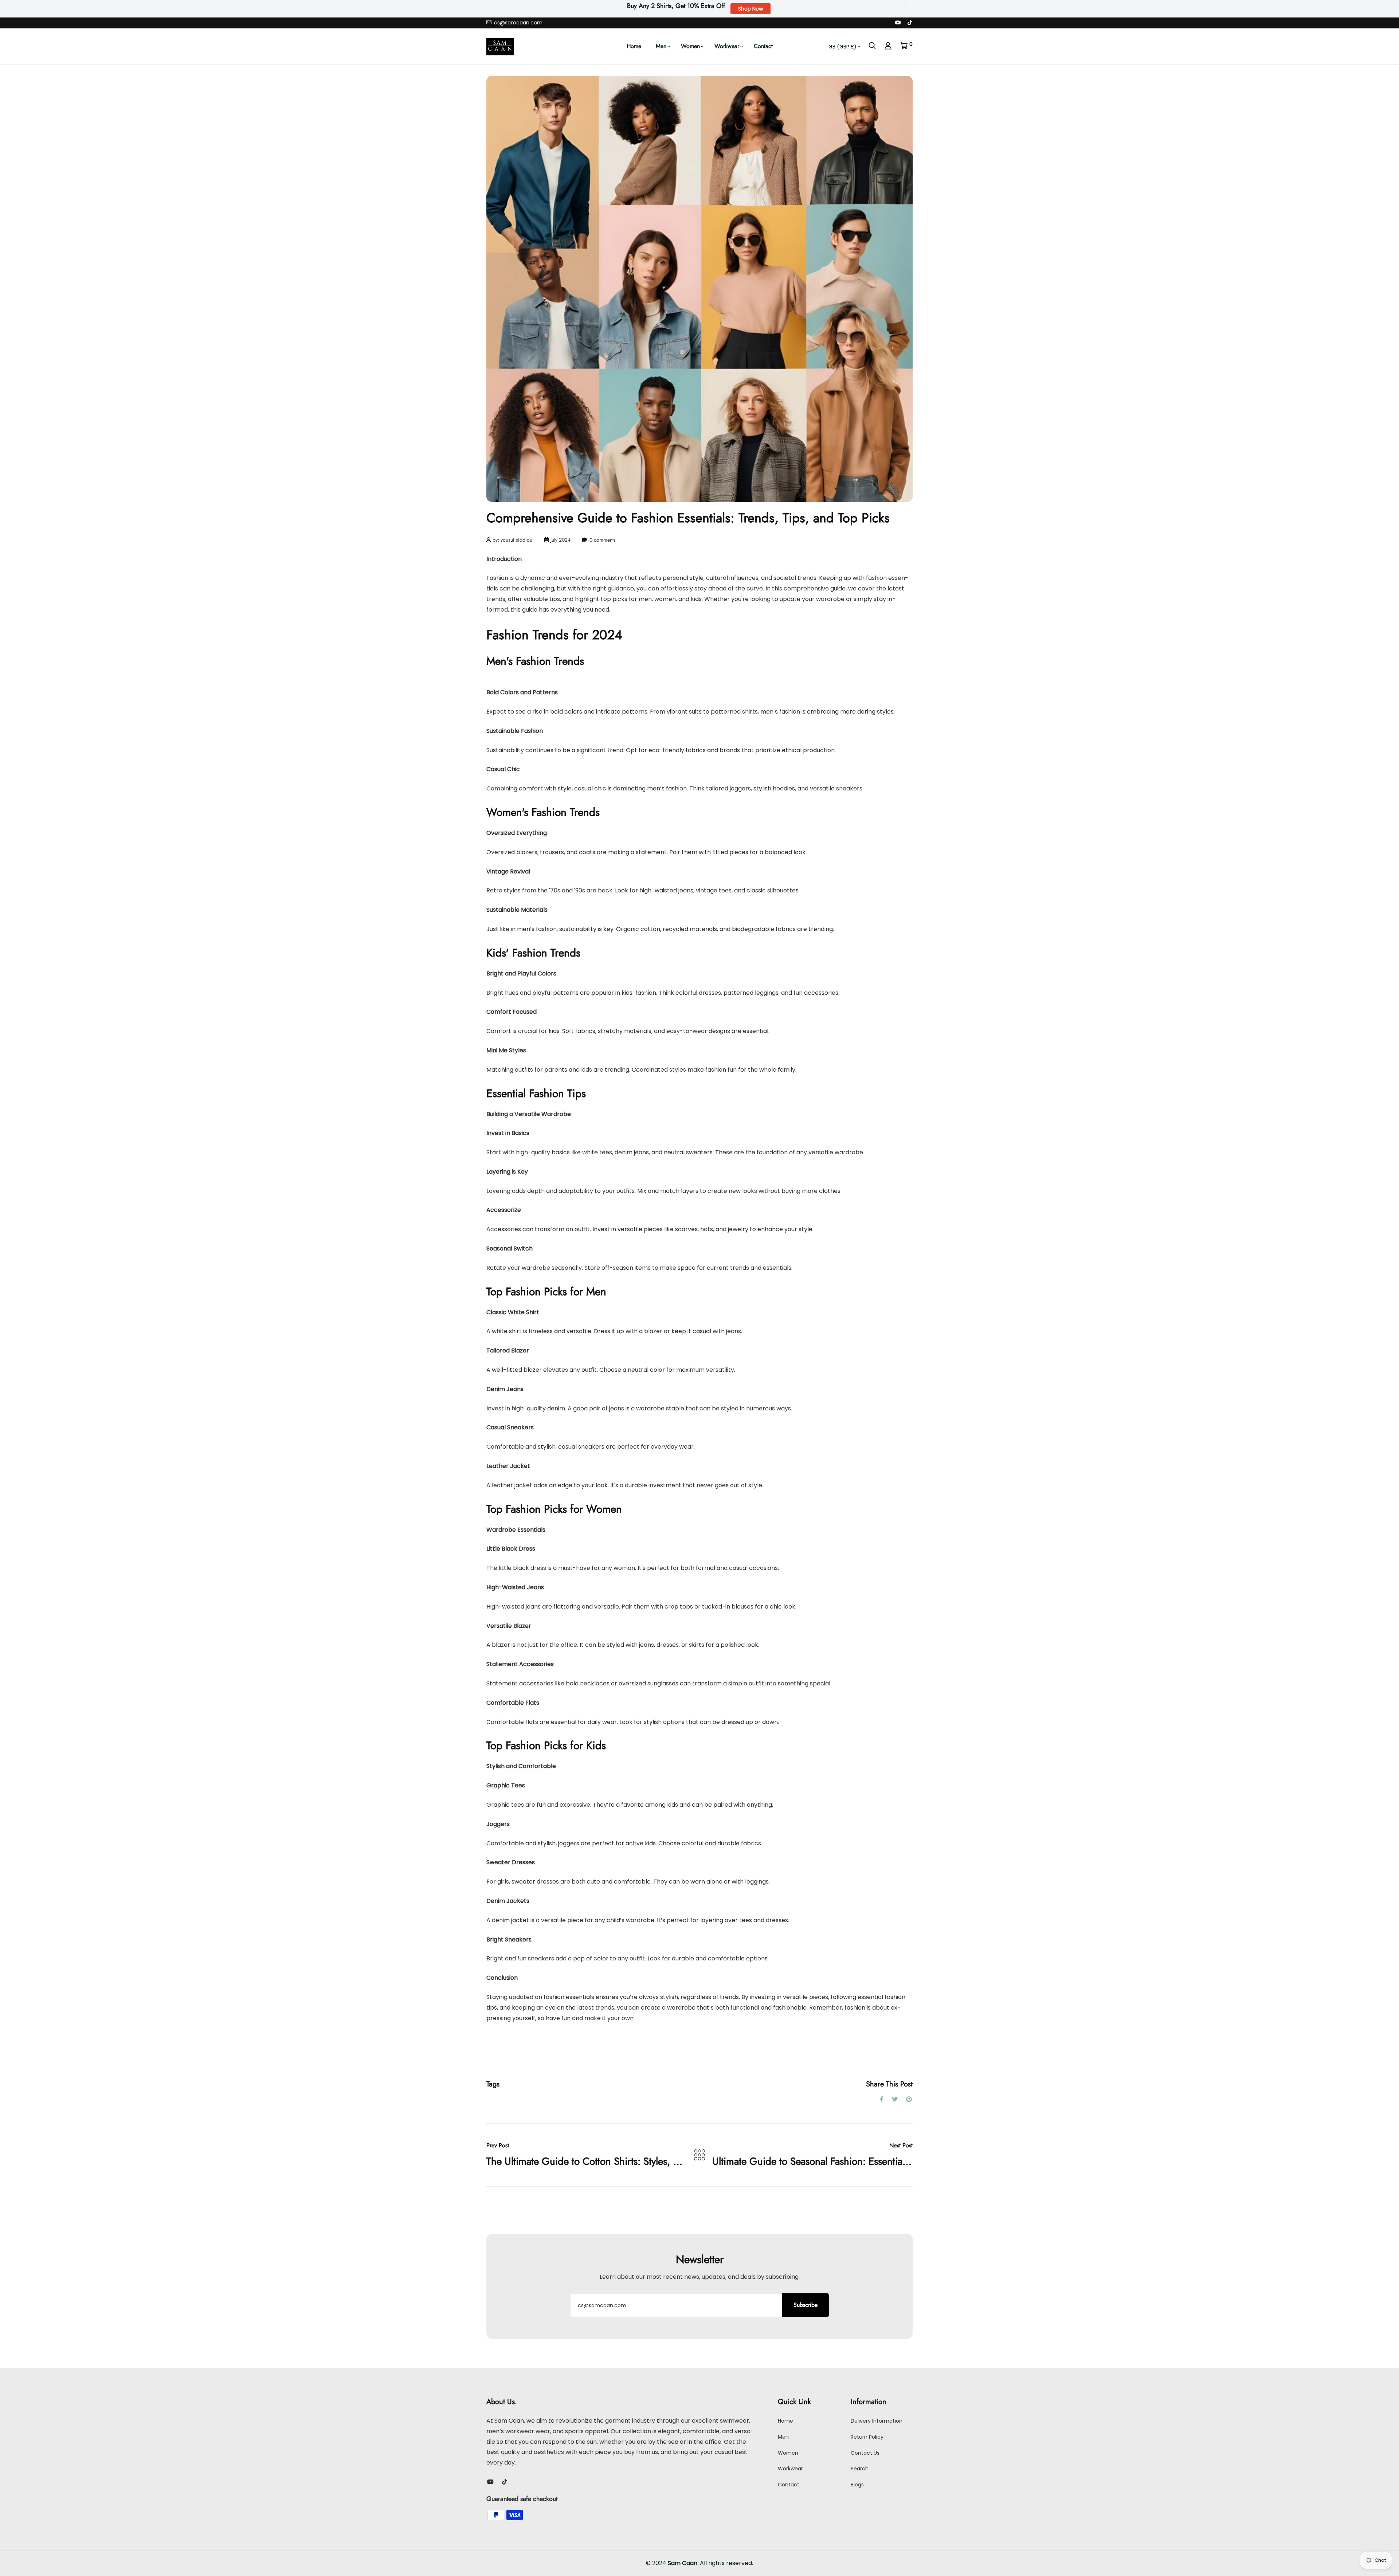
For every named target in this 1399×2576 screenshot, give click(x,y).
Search (860, 2469)
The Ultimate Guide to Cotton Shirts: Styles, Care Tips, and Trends (627, 2161)
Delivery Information (877, 2421)
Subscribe (806, 2305)
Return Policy (867, 2437)
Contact (763, 46)
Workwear (727, 46)
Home (634, 46)
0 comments (603, 540)
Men (661, 46)
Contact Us (865, 2453)
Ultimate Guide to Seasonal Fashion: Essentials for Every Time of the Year (867, 2161)
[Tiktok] (910, 23)
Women (690, 46)
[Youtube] (898, 23)
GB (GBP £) (842, 47)
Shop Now (751, 9)
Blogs (857, 2485)
